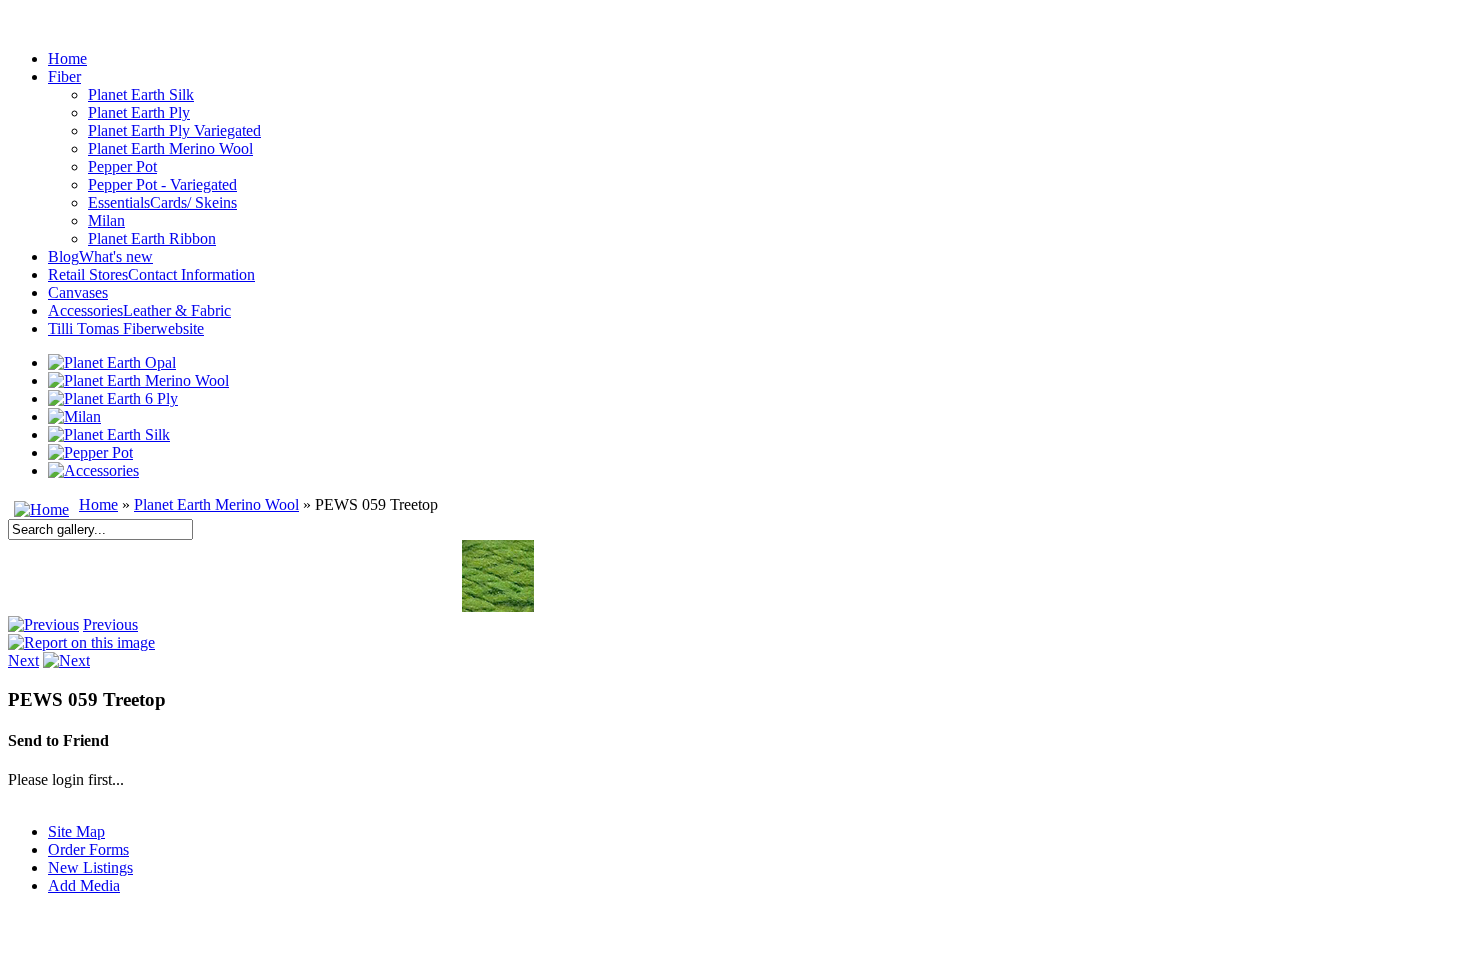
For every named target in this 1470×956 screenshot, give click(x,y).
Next (23, 660)
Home (98, 504)
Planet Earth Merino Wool (216, 504)
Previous (110, 624)
